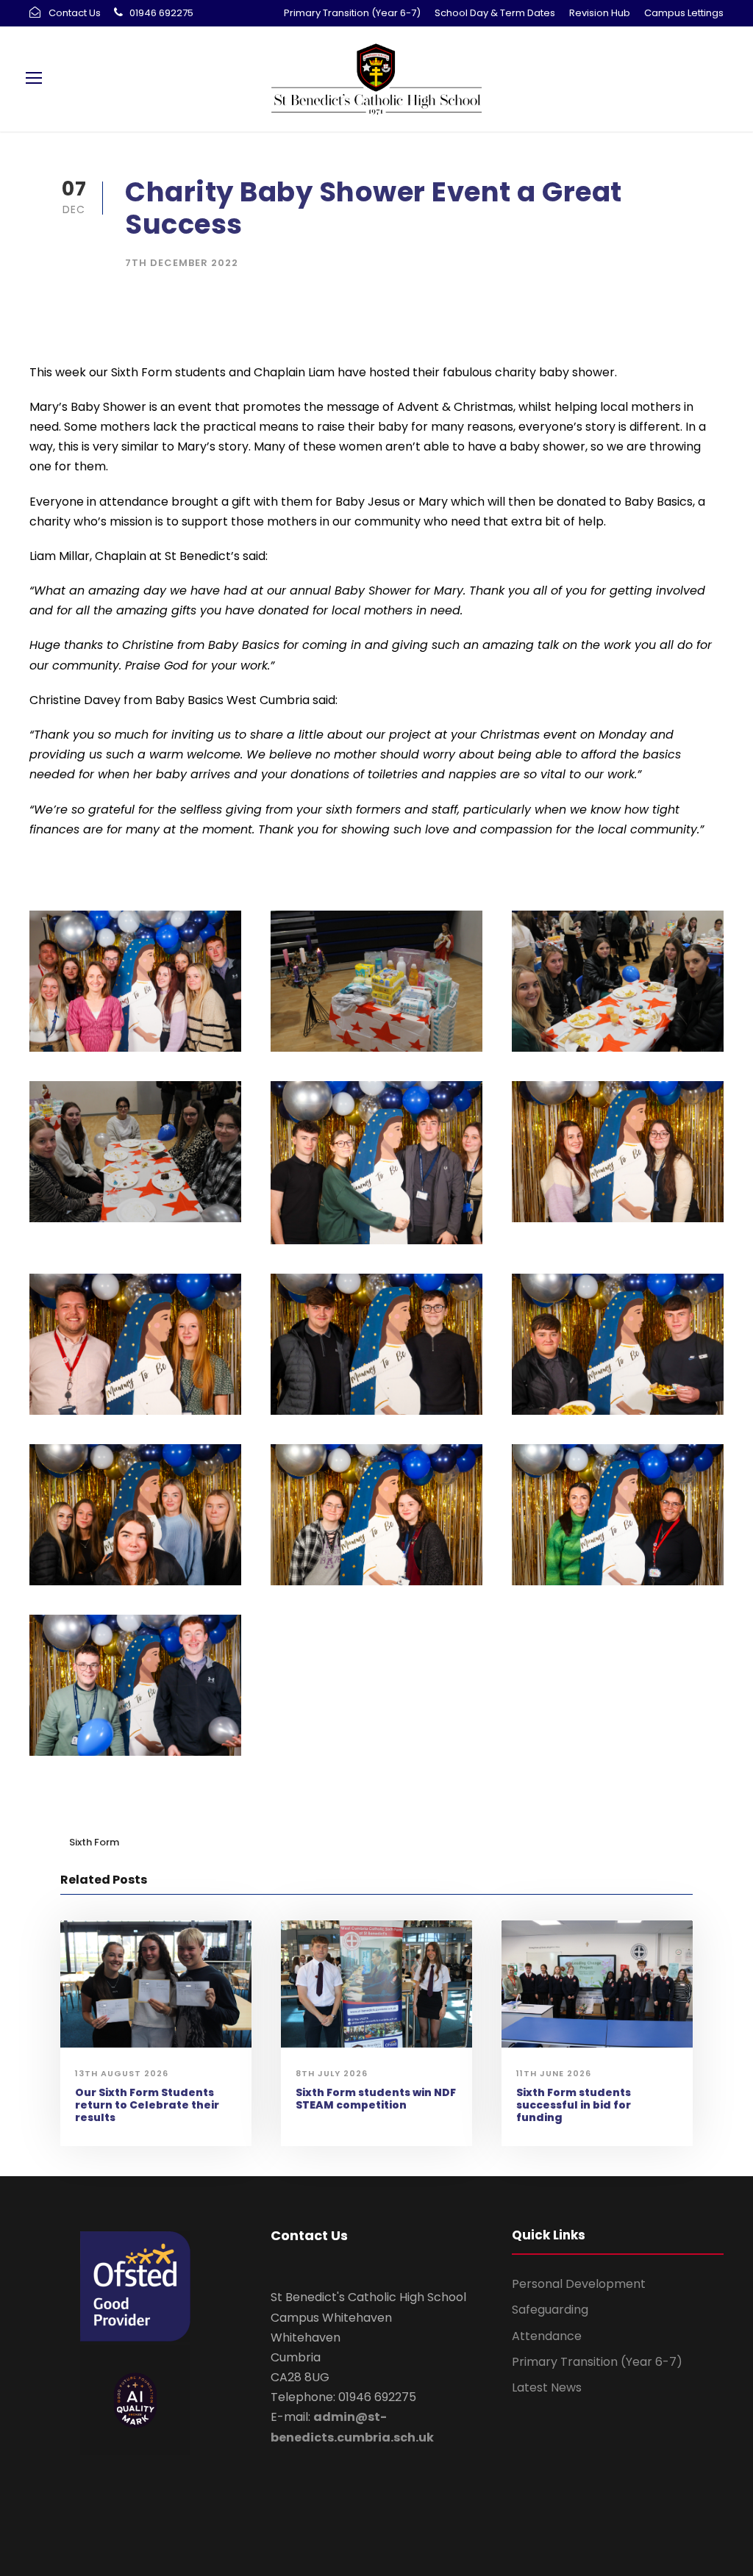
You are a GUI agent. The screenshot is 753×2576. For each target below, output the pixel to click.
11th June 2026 (554, 2073)
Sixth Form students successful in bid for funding (574, 2105)
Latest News (547, 2387)
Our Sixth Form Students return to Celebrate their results (147, 2105)
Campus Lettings (684, 13)
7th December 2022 (182, 263)
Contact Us (75, 13)
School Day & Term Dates (495, 13)
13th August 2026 (122, 2073)
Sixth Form (94, 1842)
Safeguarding (550, 2310)
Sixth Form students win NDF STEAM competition (376, 2099)
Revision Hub (600, 13)
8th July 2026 (332, 2073)
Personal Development (579, 2284)
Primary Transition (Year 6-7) (352, 13)
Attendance (547, 2336)
